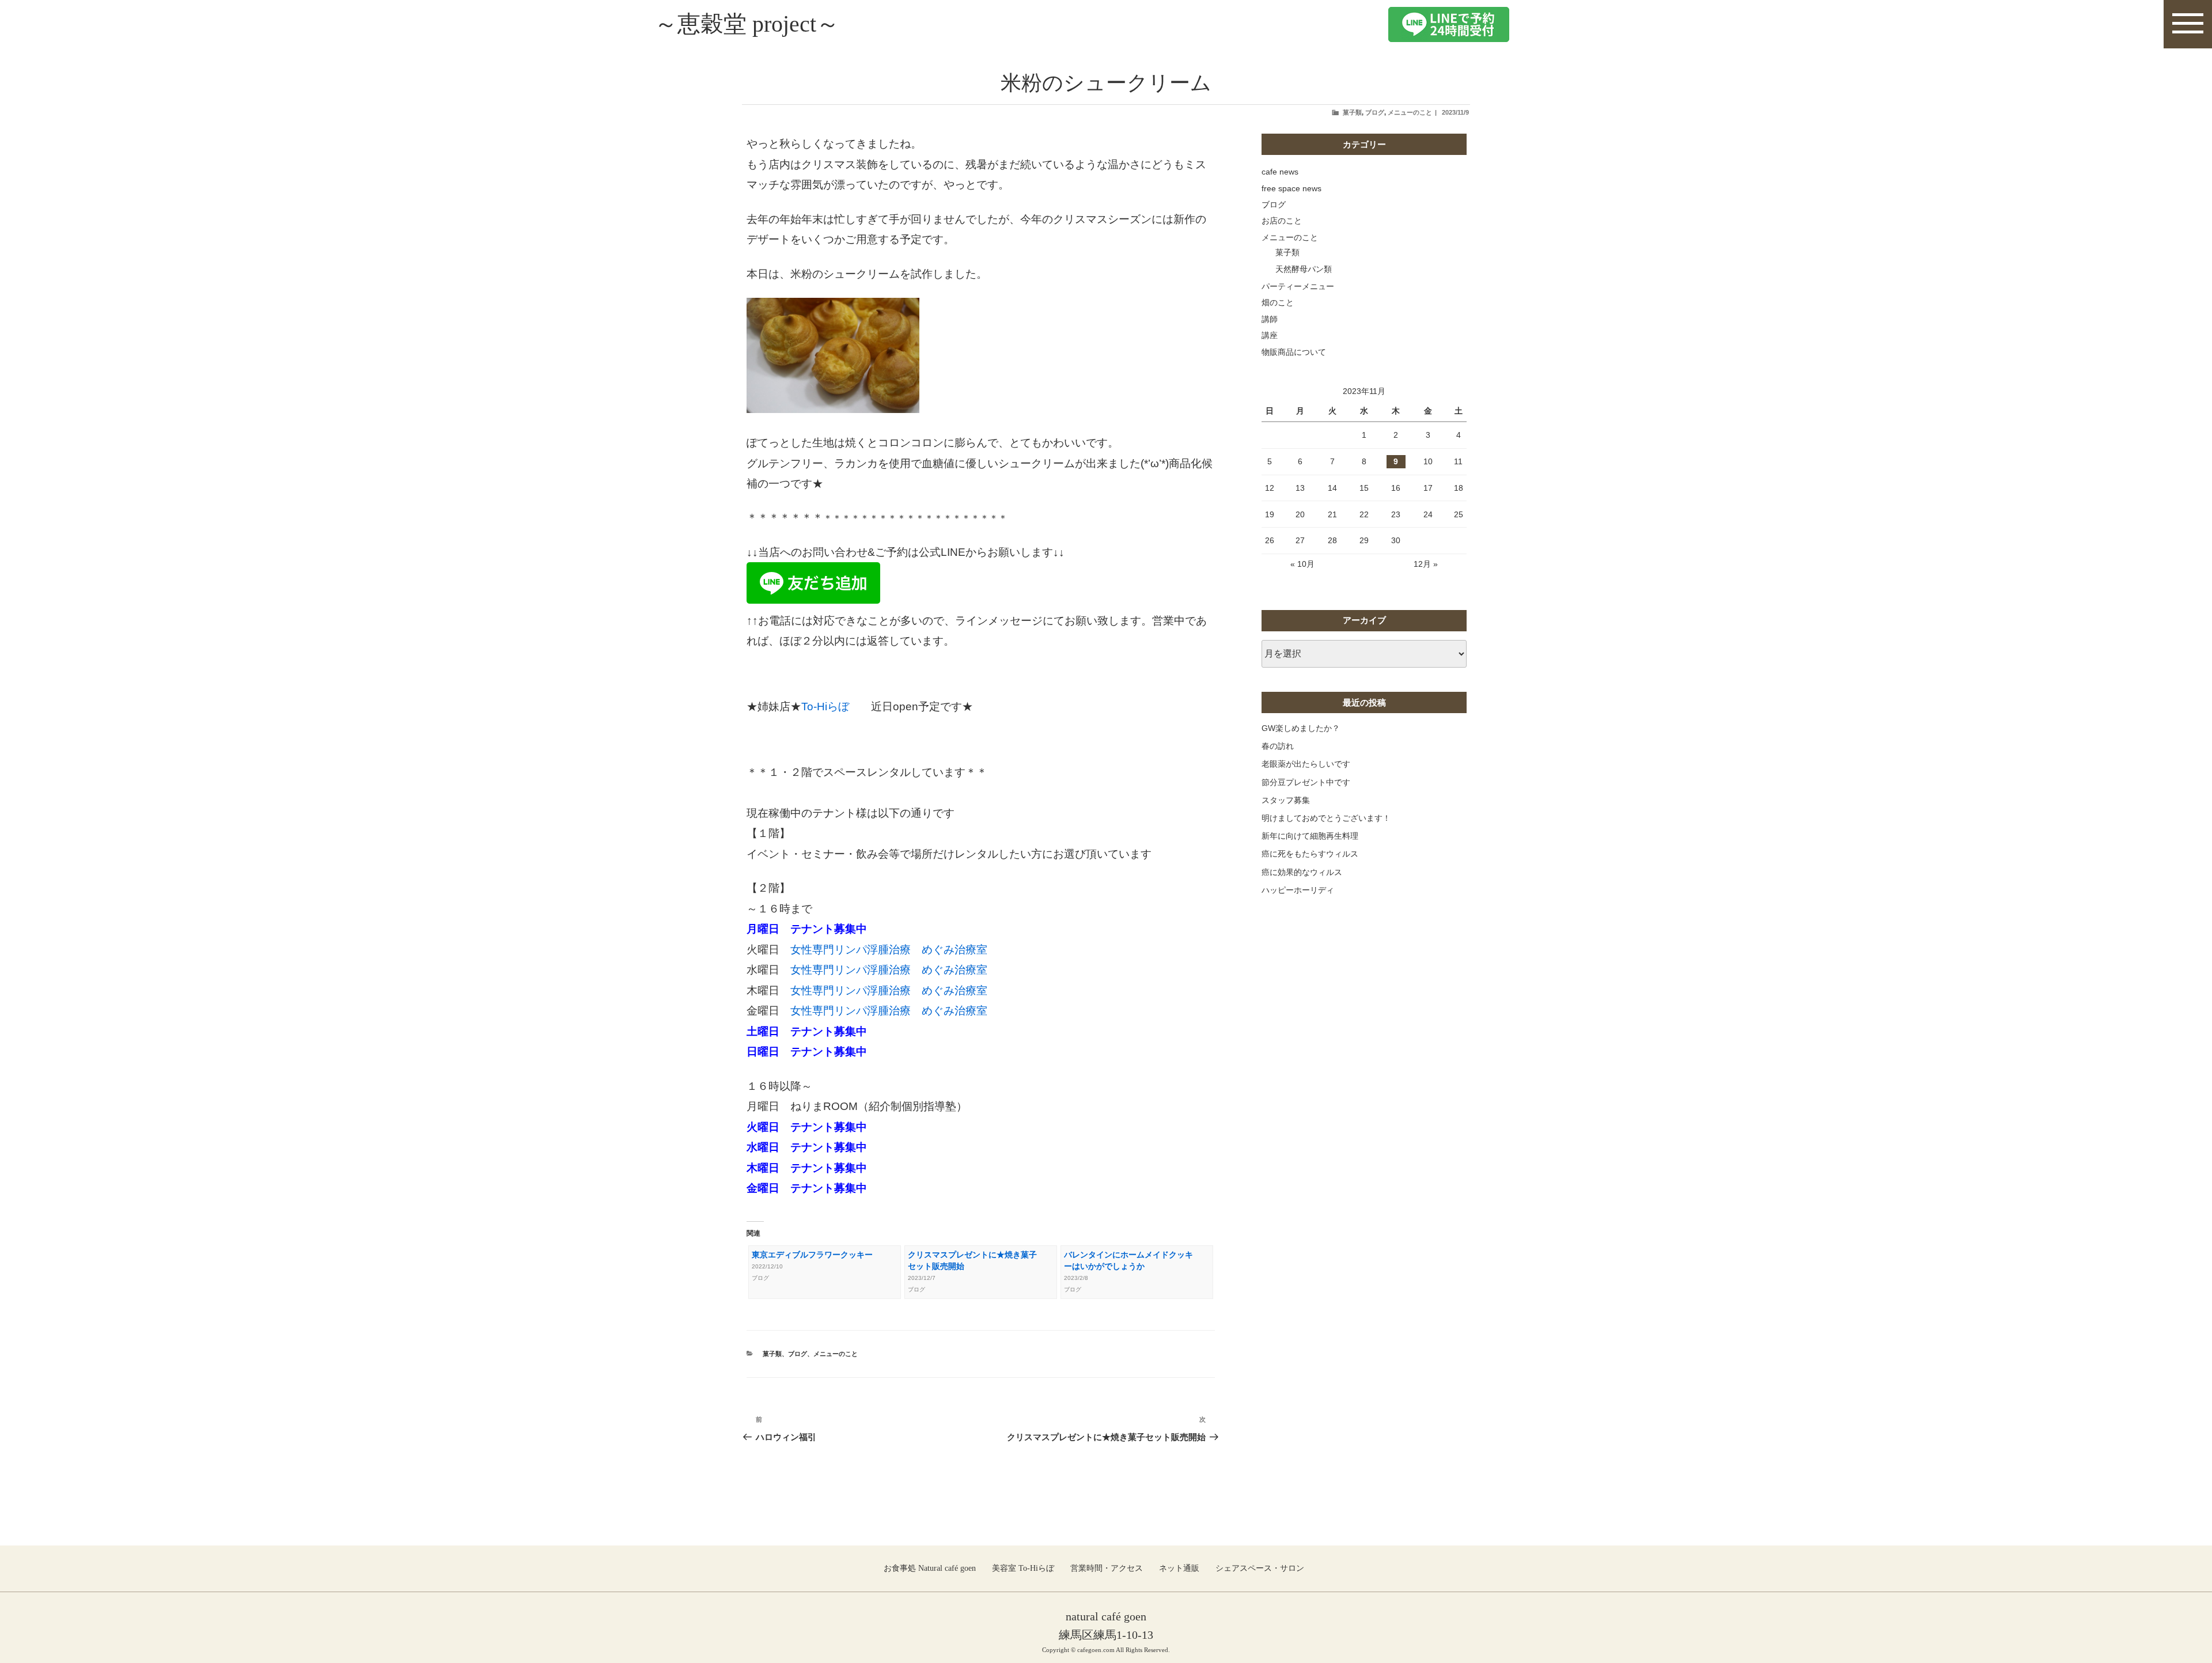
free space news (1291, 188)
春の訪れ (1278, 746)
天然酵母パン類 (1304, 269)
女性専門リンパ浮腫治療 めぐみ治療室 (889, 950)
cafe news (1280, 172)
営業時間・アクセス (1107, 1568)
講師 (1270, 319)
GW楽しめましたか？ (1301, 728)
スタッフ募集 (1286, 800)
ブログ (1375, 112)
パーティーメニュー (1298, 286)
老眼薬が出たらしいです (1306, 764)
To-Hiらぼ (836, 707)
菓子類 (1352, 112)
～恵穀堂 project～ (747, 24)
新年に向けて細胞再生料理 (1310, 836)
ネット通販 (1179, 1568)
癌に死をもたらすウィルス (1310, 854)
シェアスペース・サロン (1260, 1568)
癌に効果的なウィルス (1302, 872)
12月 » (1426, 564)
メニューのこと (1410, 112)
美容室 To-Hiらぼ (1023, 1568)
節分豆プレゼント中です (1306, 782)
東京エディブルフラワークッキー (812, 1255)
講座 (1270, 335)
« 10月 (1302, 564)
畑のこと (1278, 302)
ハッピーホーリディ (1298, 890)
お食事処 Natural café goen (930, 1568)
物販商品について (1294, 352)
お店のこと (1282, 221)
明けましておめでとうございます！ (1326, 818)
